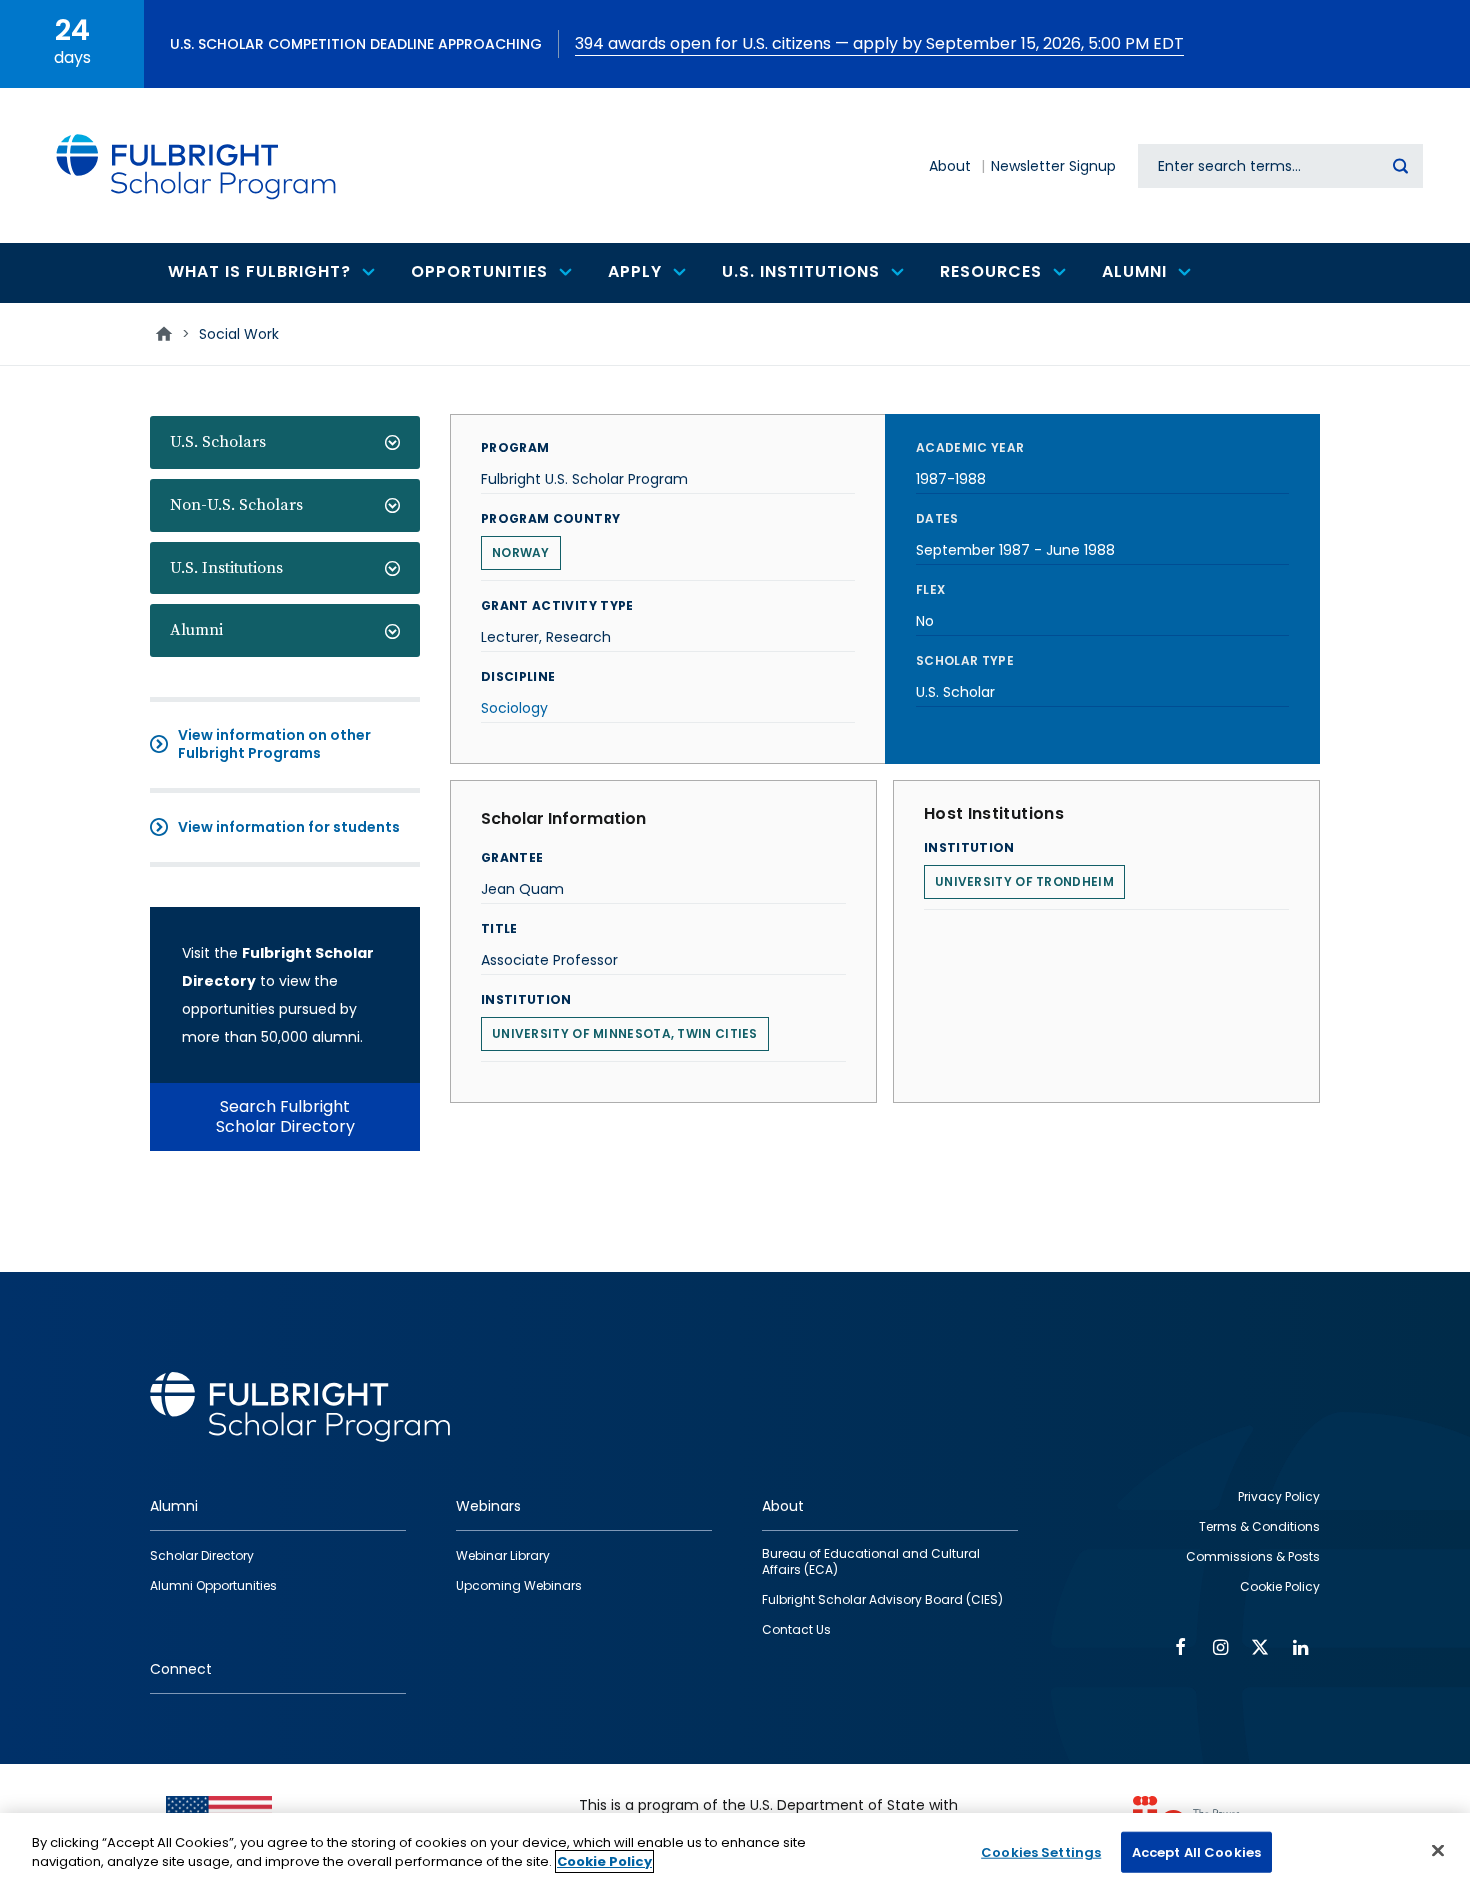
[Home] (197, 165)
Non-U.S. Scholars (236, 505)
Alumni (196, 630)
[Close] (1438, 1850)
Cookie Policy (604, 1861)
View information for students (289, 827)
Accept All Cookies (1196, 1852)
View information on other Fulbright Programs (274, 744)
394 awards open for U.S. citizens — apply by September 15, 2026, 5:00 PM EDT (879, 43)
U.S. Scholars (218, 442)
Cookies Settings (1041, 1852)
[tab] (285, 442)
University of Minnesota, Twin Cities (625, 1033)
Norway (521, 552)
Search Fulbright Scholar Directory (285, 1116)
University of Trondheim (1024, 881)
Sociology (514, 708)
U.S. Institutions (226, 568)
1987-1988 (951, 479)
